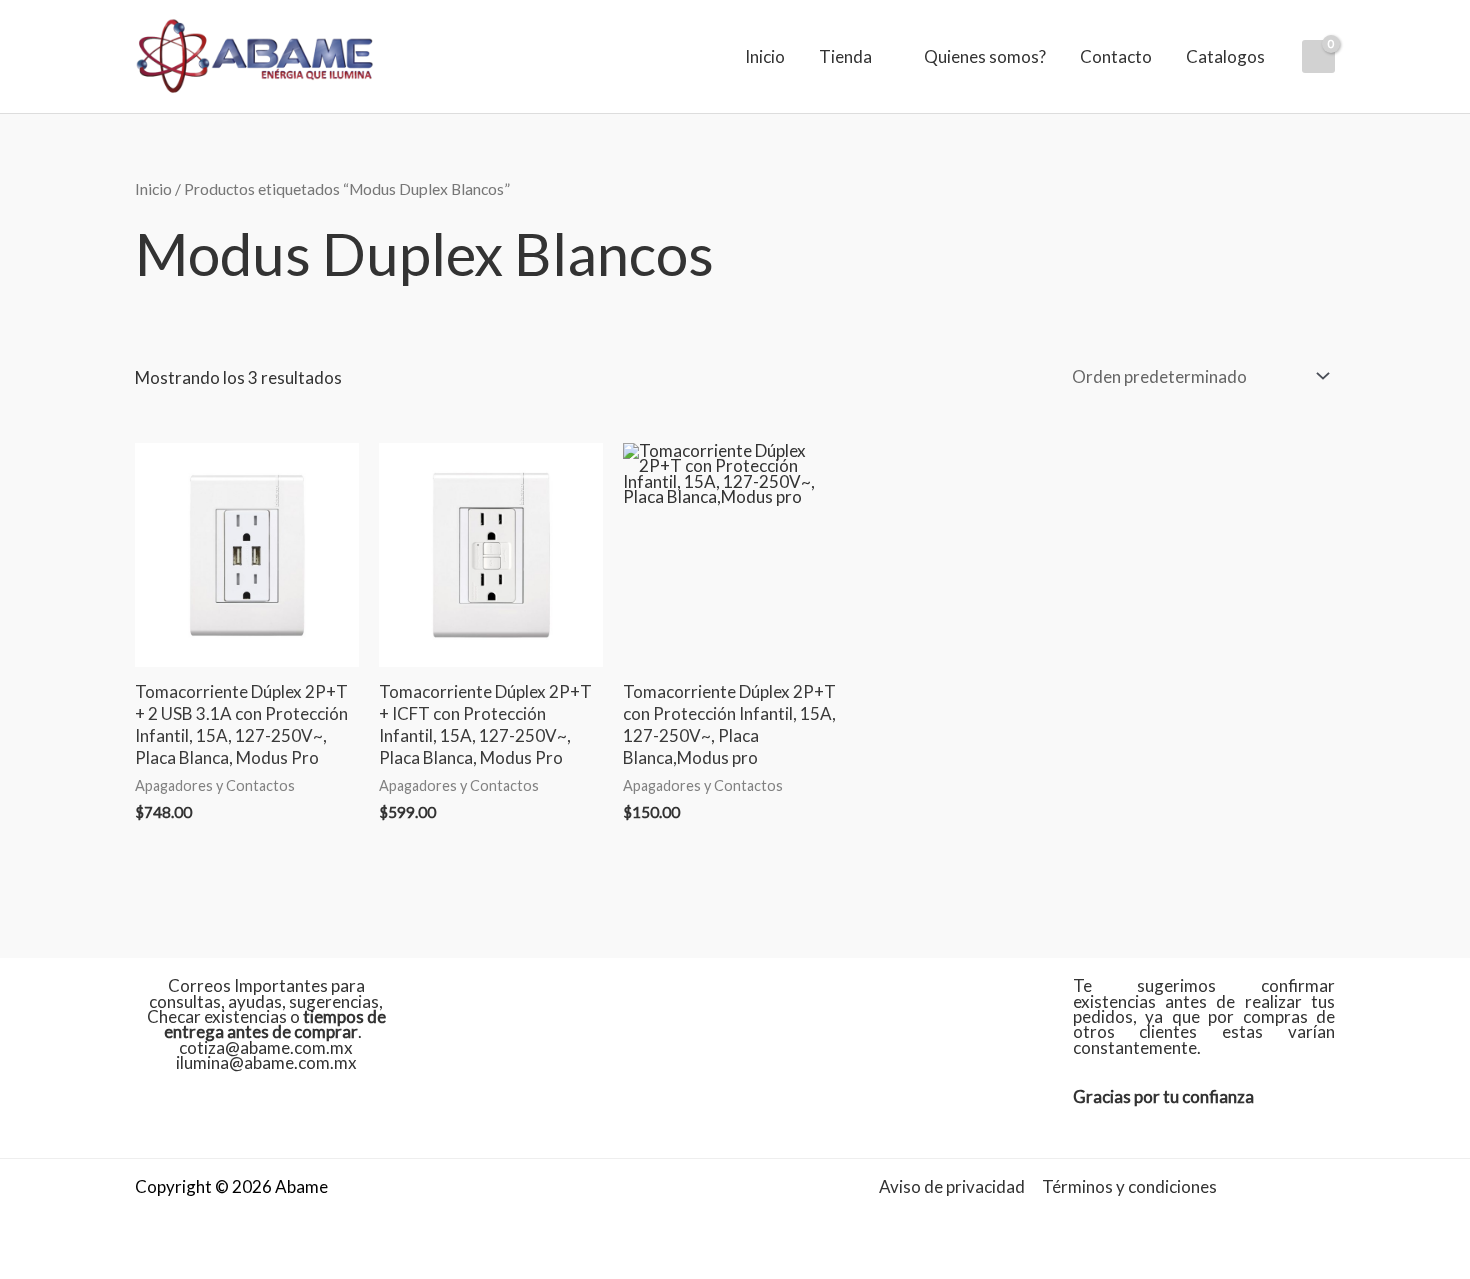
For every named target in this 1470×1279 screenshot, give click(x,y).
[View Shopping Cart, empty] (1318, 56)
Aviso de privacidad (952, 1186)
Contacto (1116, 56)
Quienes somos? (985, 56)
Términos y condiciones (1129, 1186)
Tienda (845, 56)
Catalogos (1225, 56)
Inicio (765, 56)
